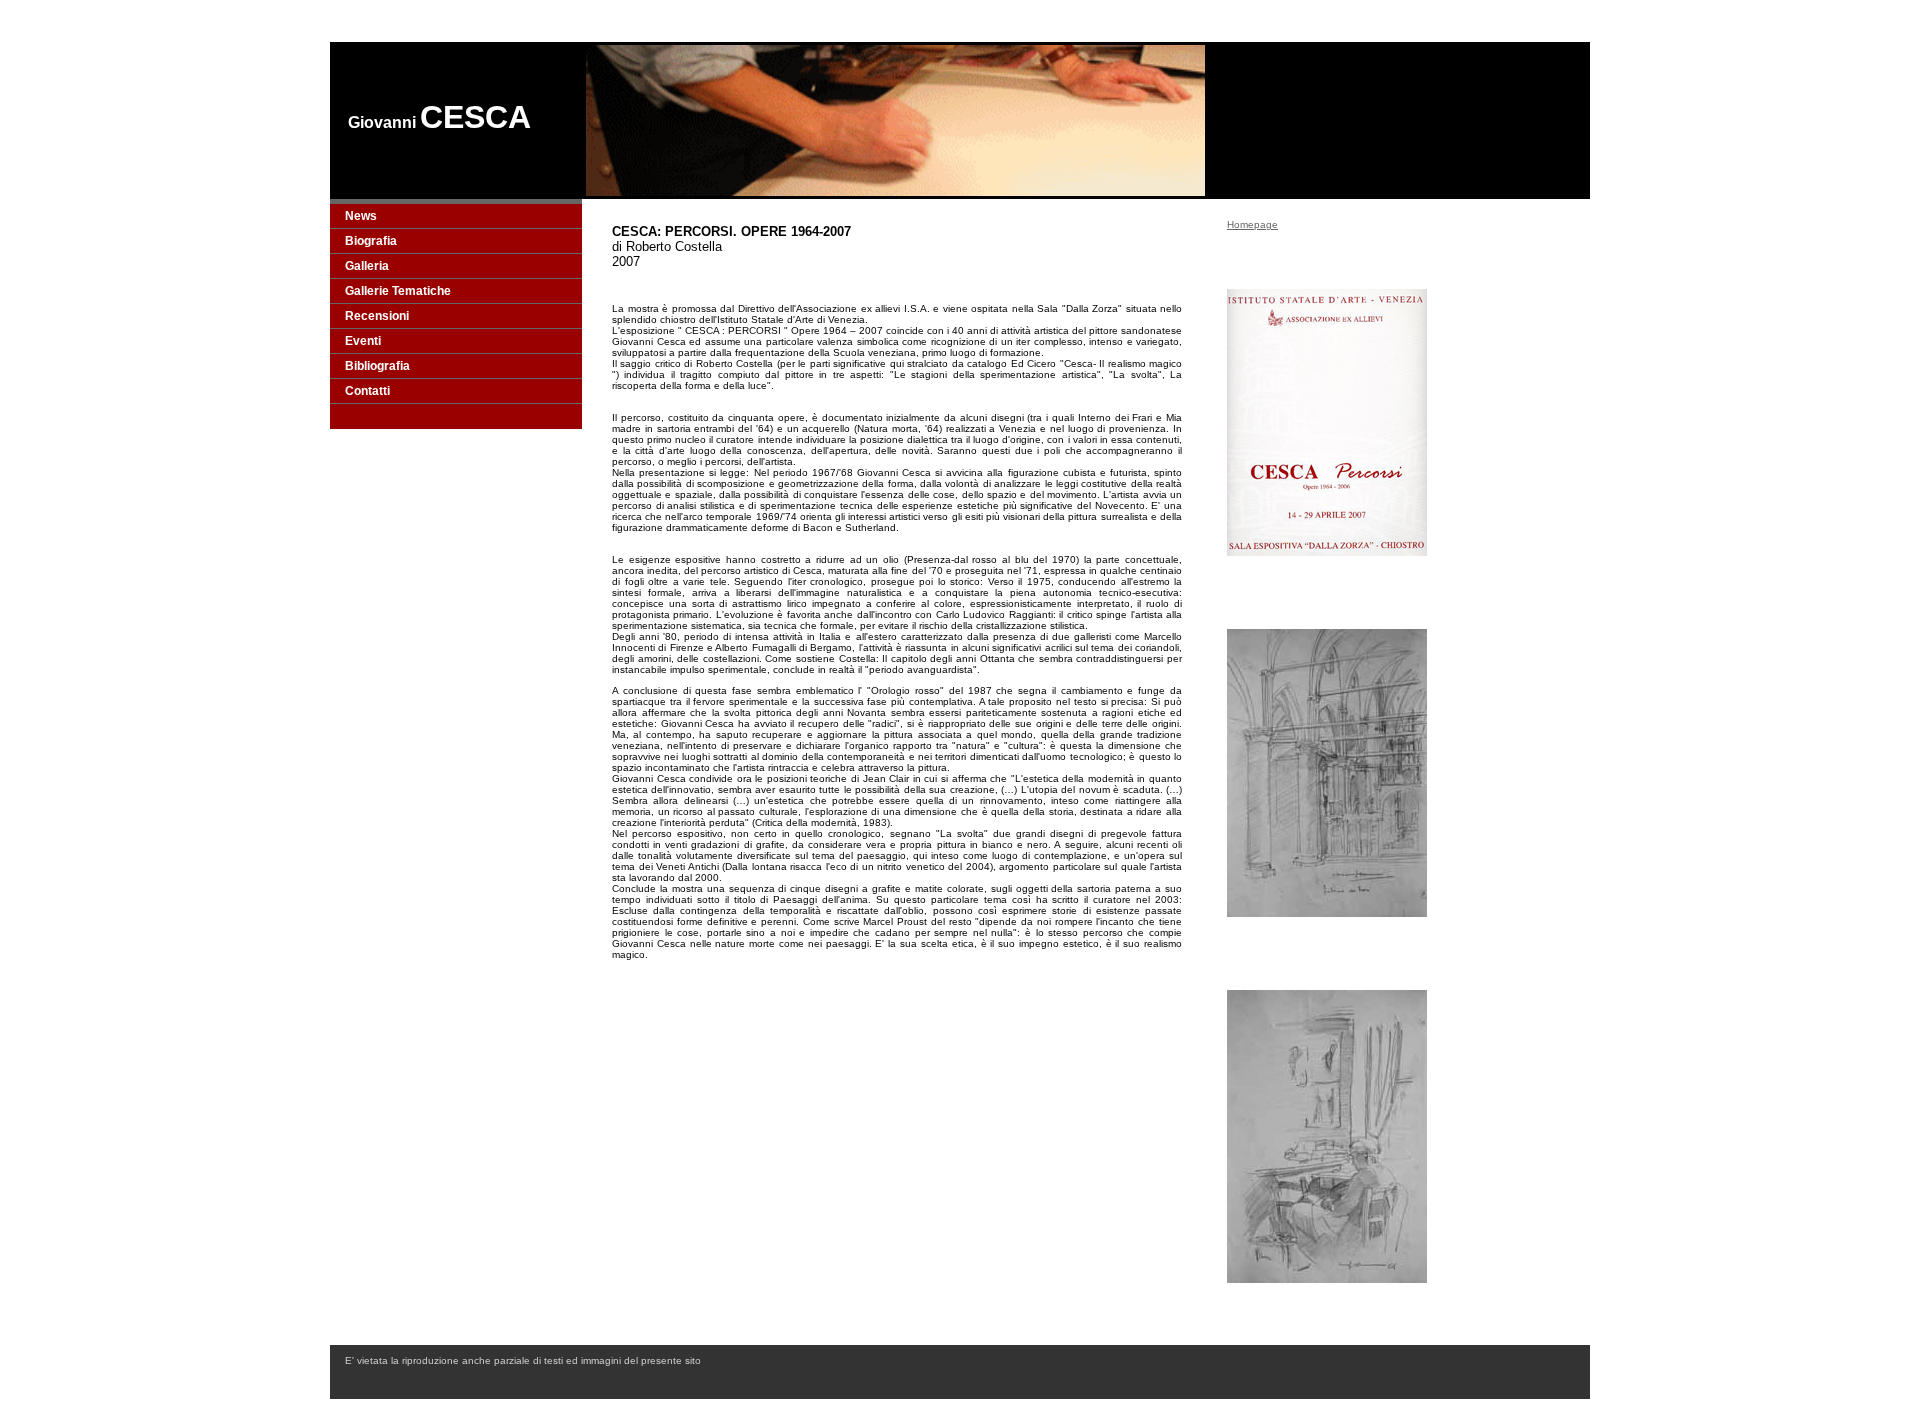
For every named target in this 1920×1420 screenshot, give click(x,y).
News (361, 216)
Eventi (363, 341)
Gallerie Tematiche (398, 291)
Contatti (367, 391)
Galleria (367, 266)
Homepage (1252, 224)
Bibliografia (377, 366)
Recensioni (377, 316)
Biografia (371, 241)
